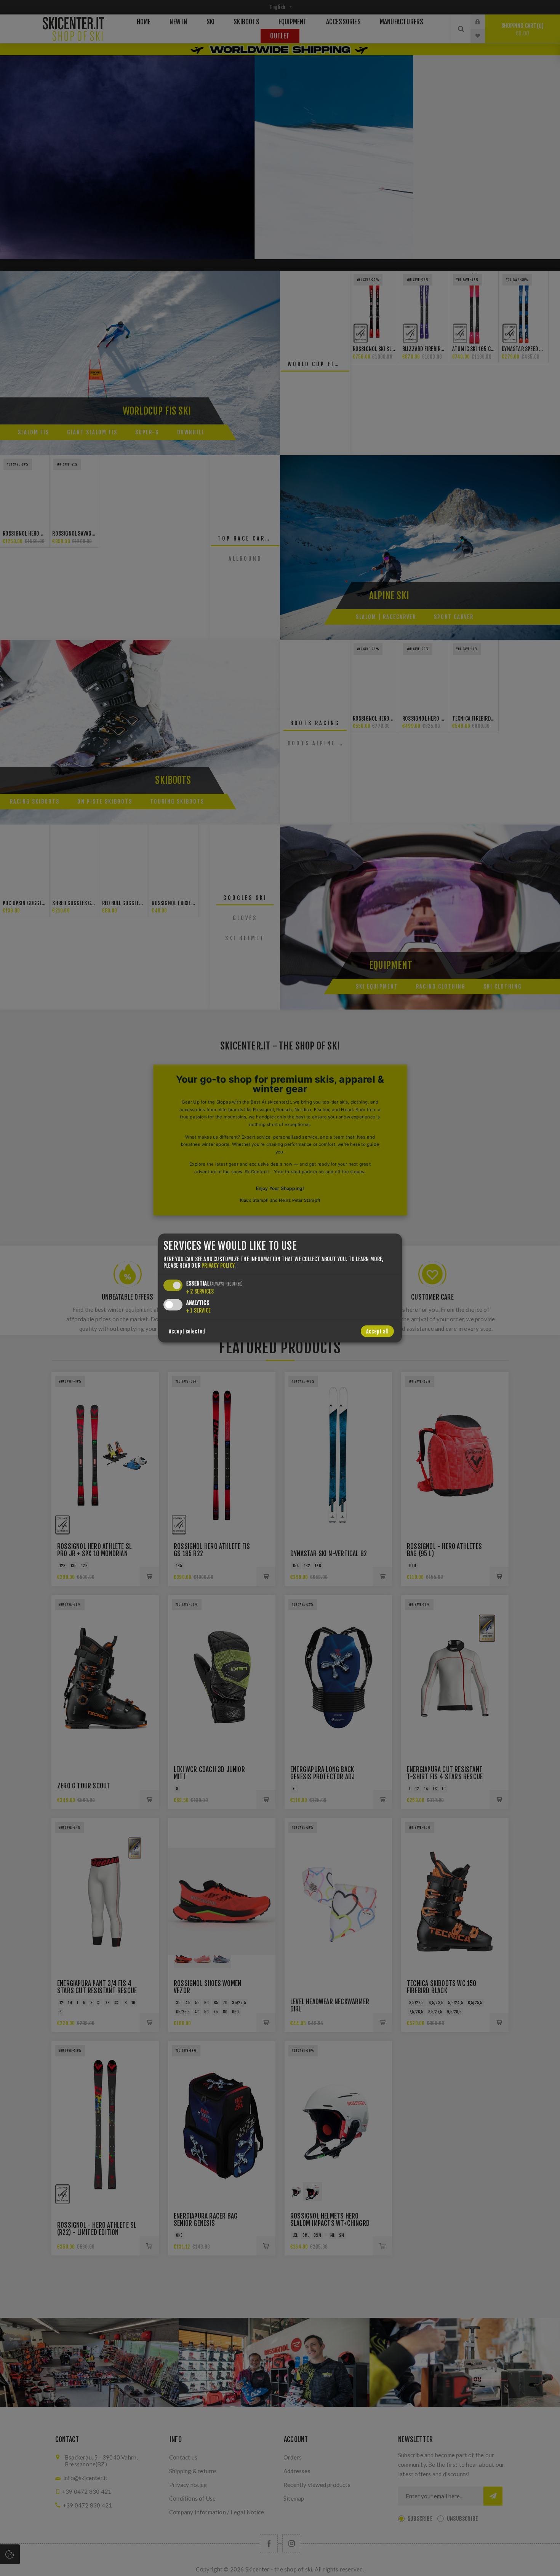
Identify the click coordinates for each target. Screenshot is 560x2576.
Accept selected (187, 1331)
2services (200, 1291)
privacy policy (218, 1266)
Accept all (377, 1331)
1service (198, 1310)
